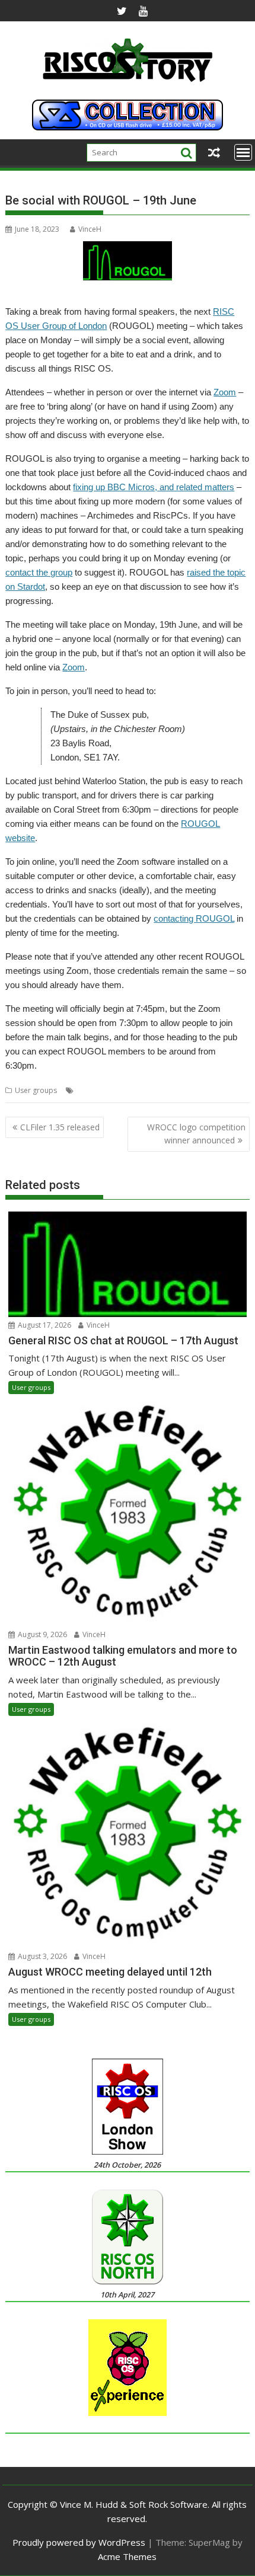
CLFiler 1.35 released (60, 1127)
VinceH (90, 229)
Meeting (121, 1090)
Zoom (225, 392)
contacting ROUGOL (194, 918)
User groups (36, 1090)
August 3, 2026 (42, 1956)
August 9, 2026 (42, 1634)
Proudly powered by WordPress (79, 2542)
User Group (194, 1090)
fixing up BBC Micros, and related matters (154, 487)
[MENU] (243, 152)
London (90, 1090)
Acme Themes (127, 2556)
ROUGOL (154, 1090)
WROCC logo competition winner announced (196, 1134)
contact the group (39, 572)
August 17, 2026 (44, 1325)
